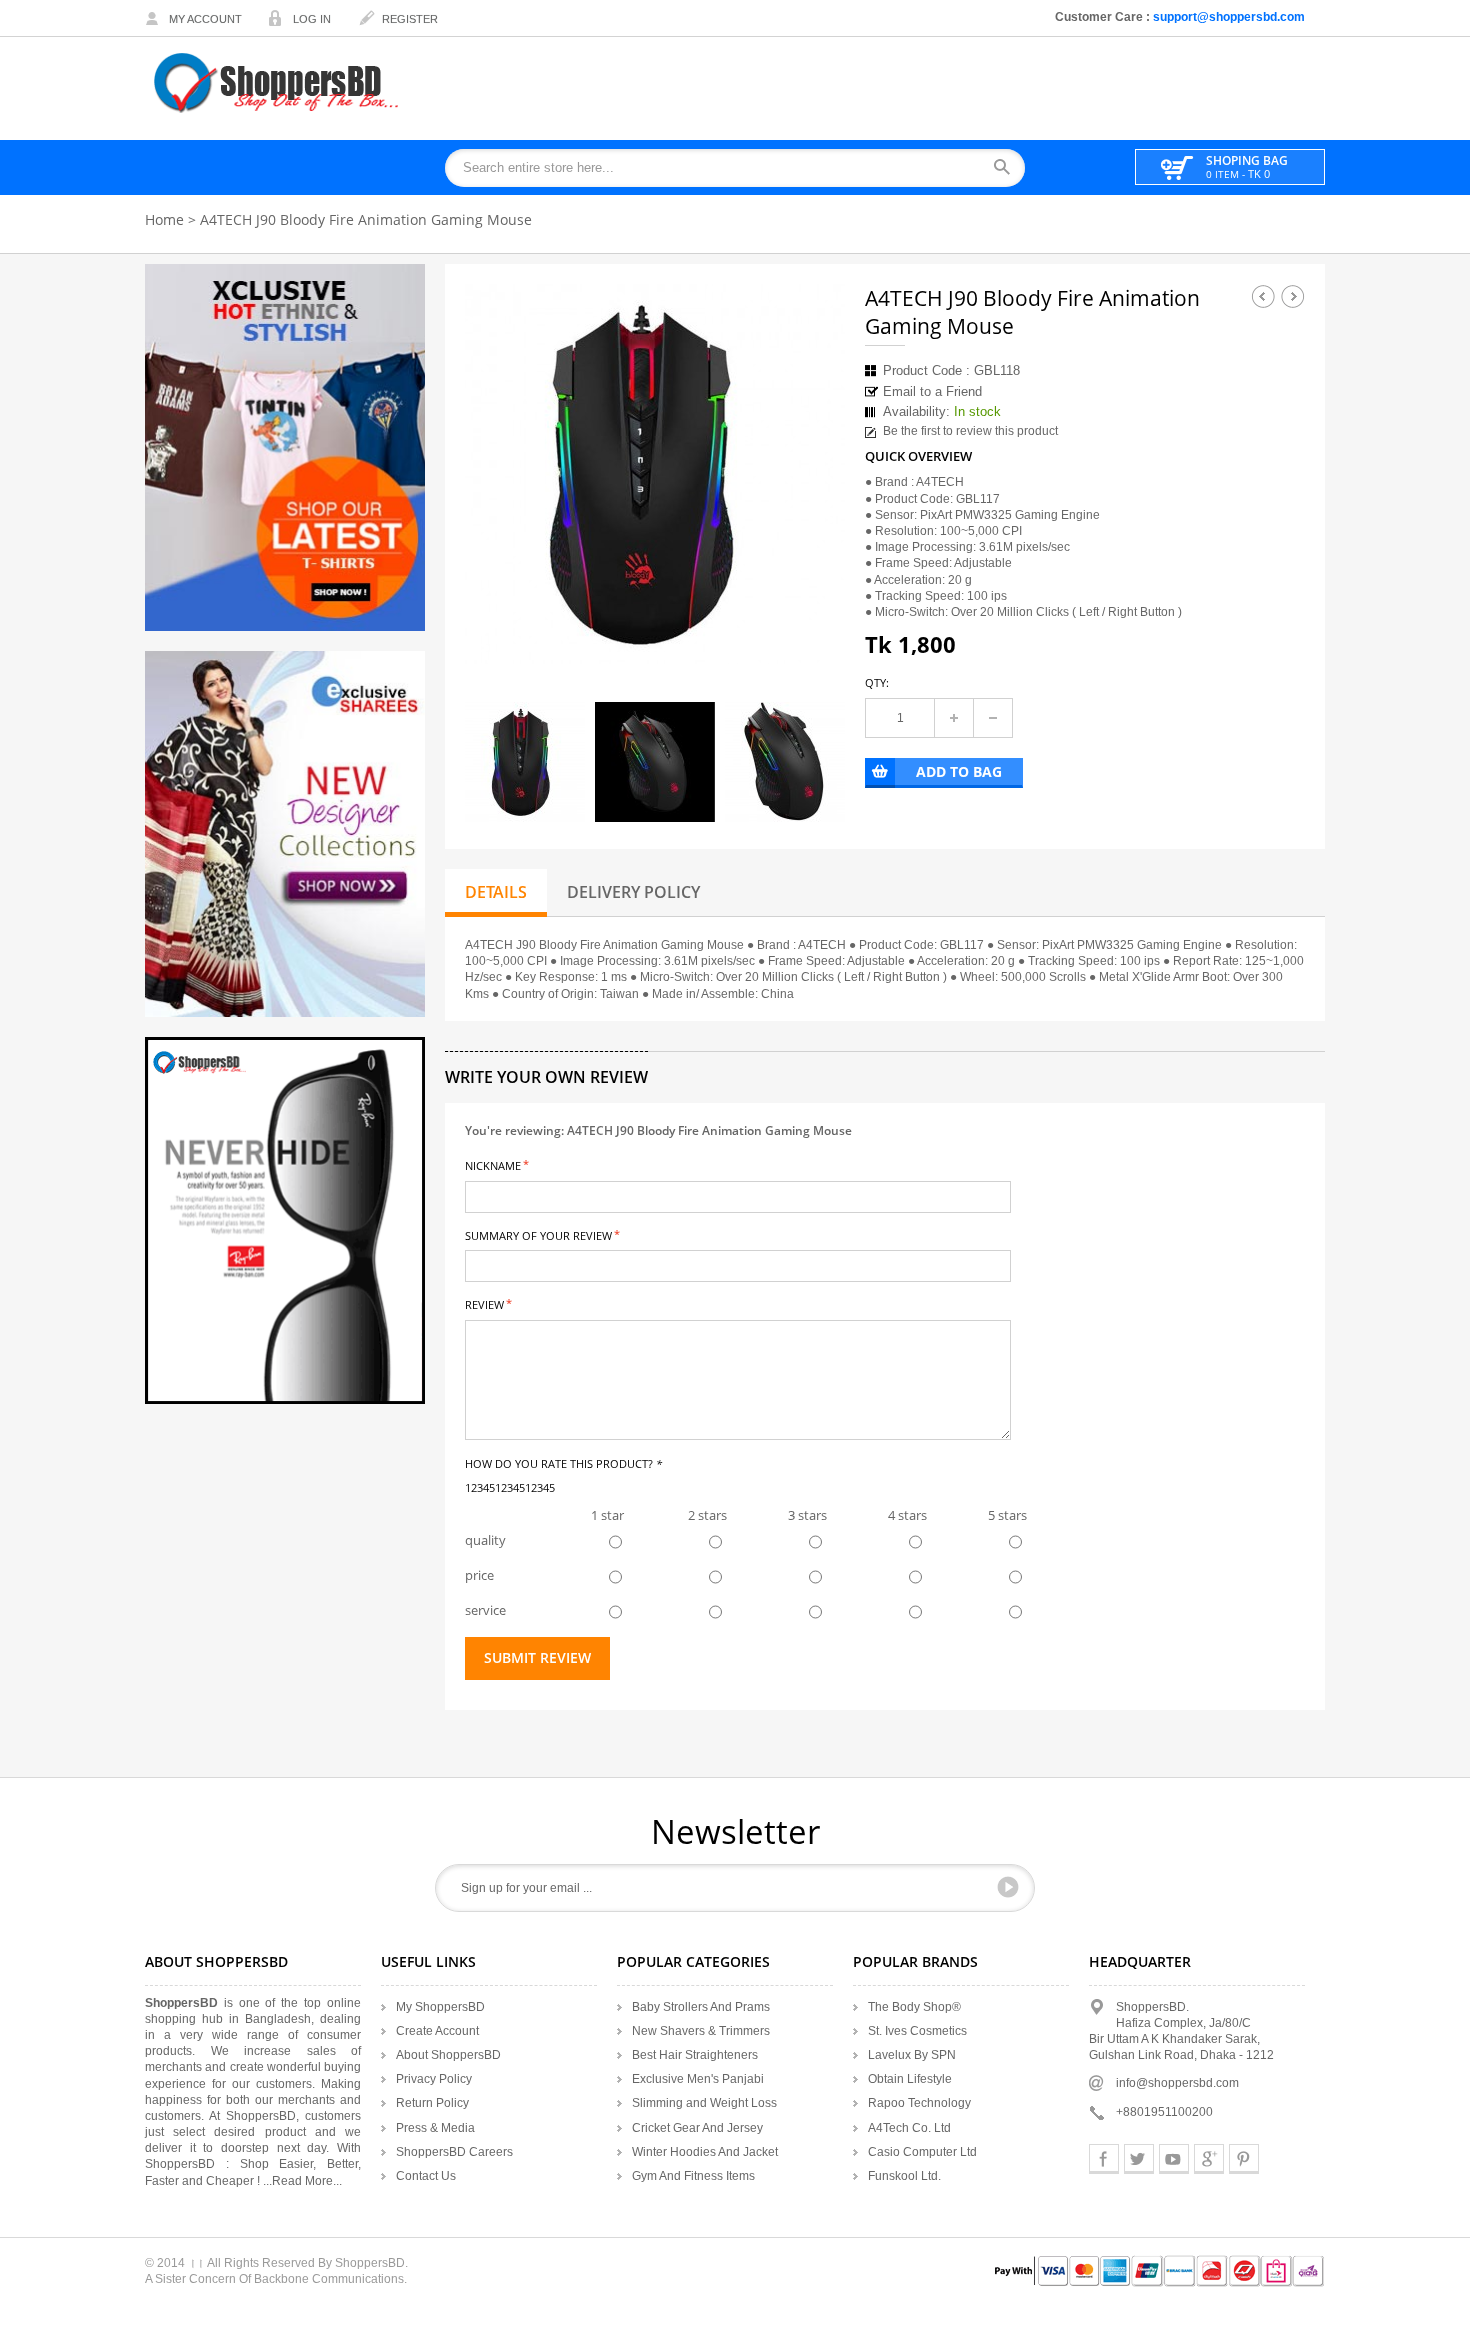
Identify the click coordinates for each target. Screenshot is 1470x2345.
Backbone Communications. (330, 2279)
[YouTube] (1174, 2159)
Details (496, 892)
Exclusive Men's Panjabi (698, 2079)
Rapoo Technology (919, 2103)
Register (410, 19)
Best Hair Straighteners (695, 2055)
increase (954, 718)
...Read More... (302, 2181)
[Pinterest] (1244, 2159)
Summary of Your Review (538, 1234)
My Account (205, 19)
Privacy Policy (434, 2079)
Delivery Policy (633, 892)
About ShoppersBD (448, 2055)
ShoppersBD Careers (454, 2152)
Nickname (493, 1164)
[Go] (1008, 1887)
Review (484, 1303)
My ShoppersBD (440, 2007)
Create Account (437, 2031)
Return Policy (432, 2103)
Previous (1263, 296)
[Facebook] (1104, 2159)
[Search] (1008, 168)
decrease (993, 718)
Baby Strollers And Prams (701, 2007)
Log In (312, 19)
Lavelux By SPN (912, 2055)
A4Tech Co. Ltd (909, 2128)
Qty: (877, 682)
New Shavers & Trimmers (701, 2031)
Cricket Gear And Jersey (697, 2128)
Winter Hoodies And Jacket (705, 2152)
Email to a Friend (932, 391)
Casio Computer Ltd (922, 2152)
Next (1293, 296)
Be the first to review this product (970, 431)
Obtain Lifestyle (910, 2079)
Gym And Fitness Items (693, 2176)
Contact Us (426, 2176)
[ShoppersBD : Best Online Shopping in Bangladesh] (278, 82)
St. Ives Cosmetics (917, 2031)
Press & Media (435, 2128)
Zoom (812, 631)
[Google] (1209, 2159)
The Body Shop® (914, 2007)
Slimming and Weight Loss (704, 2103)
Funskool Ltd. (904, 2176)
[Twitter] (1139, 2159)
